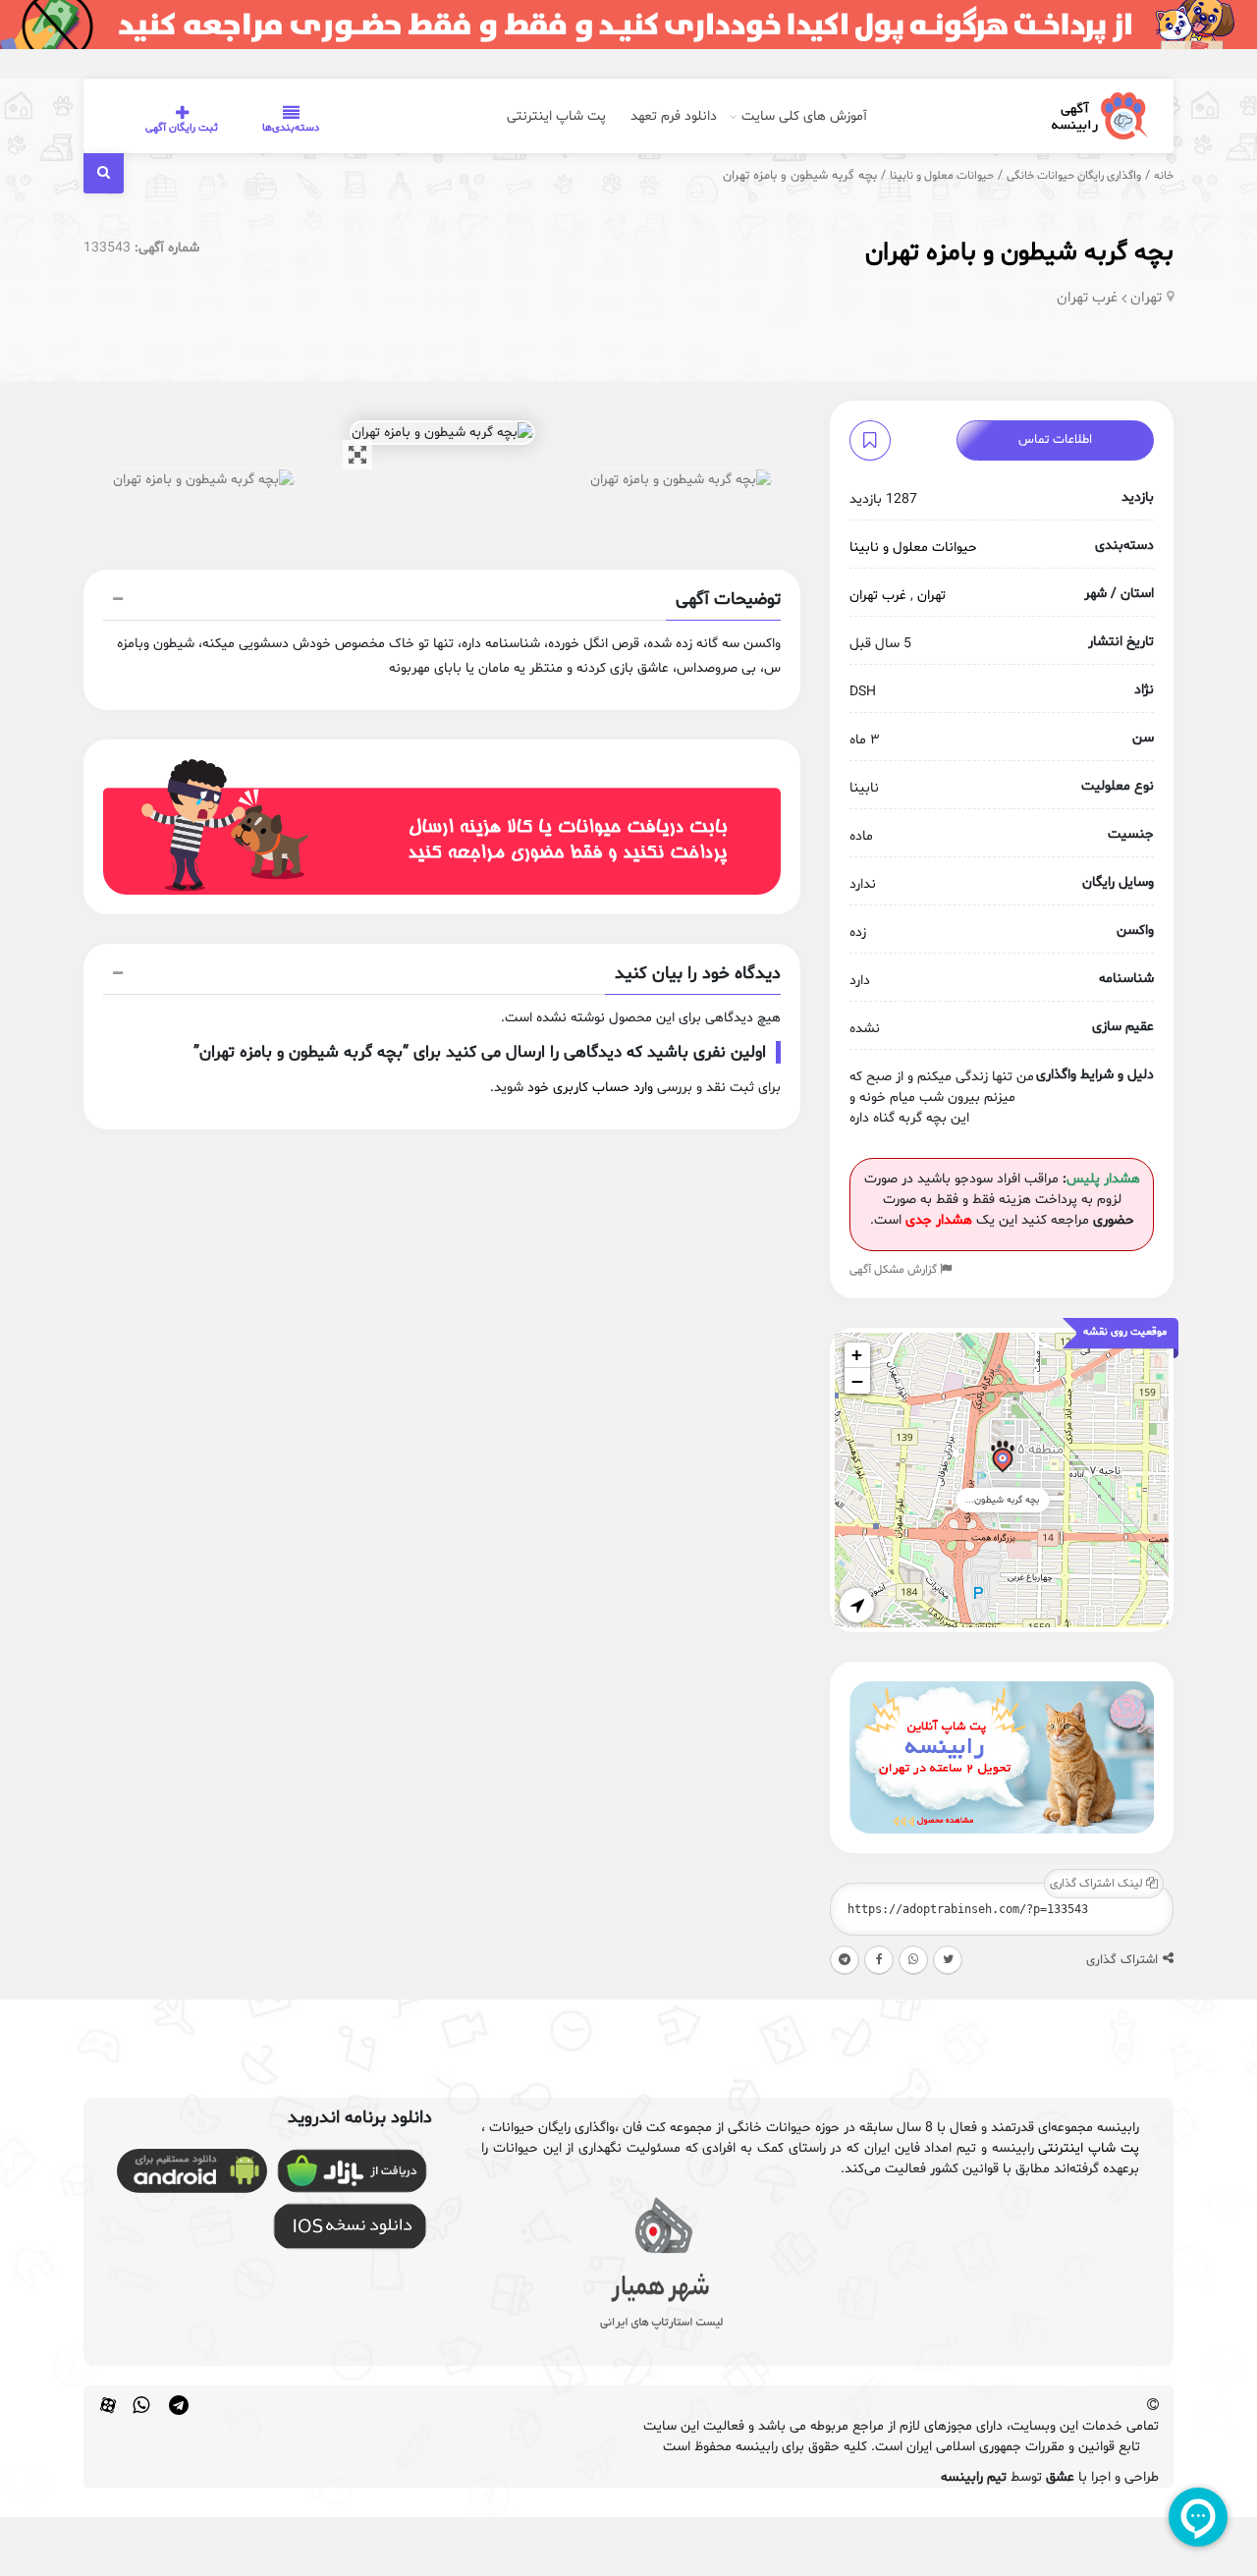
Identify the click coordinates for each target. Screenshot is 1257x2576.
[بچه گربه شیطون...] (1002, 1460)
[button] (442, 602)
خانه (1164, 176)
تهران (1146, 298)
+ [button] (857, 1355)
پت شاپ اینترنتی (556, 116)
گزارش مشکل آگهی (895, 1270)
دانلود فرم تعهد (674, 116)
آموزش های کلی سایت (804, 116)
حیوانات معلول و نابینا (942, 176)
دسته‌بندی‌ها (291, 128)
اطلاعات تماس (1055, 440)
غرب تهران (1087, 298)
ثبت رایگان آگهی (182, 128)
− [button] (857, 1381)
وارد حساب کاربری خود (590, 1088)
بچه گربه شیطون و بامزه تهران (1019, 253)
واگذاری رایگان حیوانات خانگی (1074, 176)
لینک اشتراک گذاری (1098, 1884)
